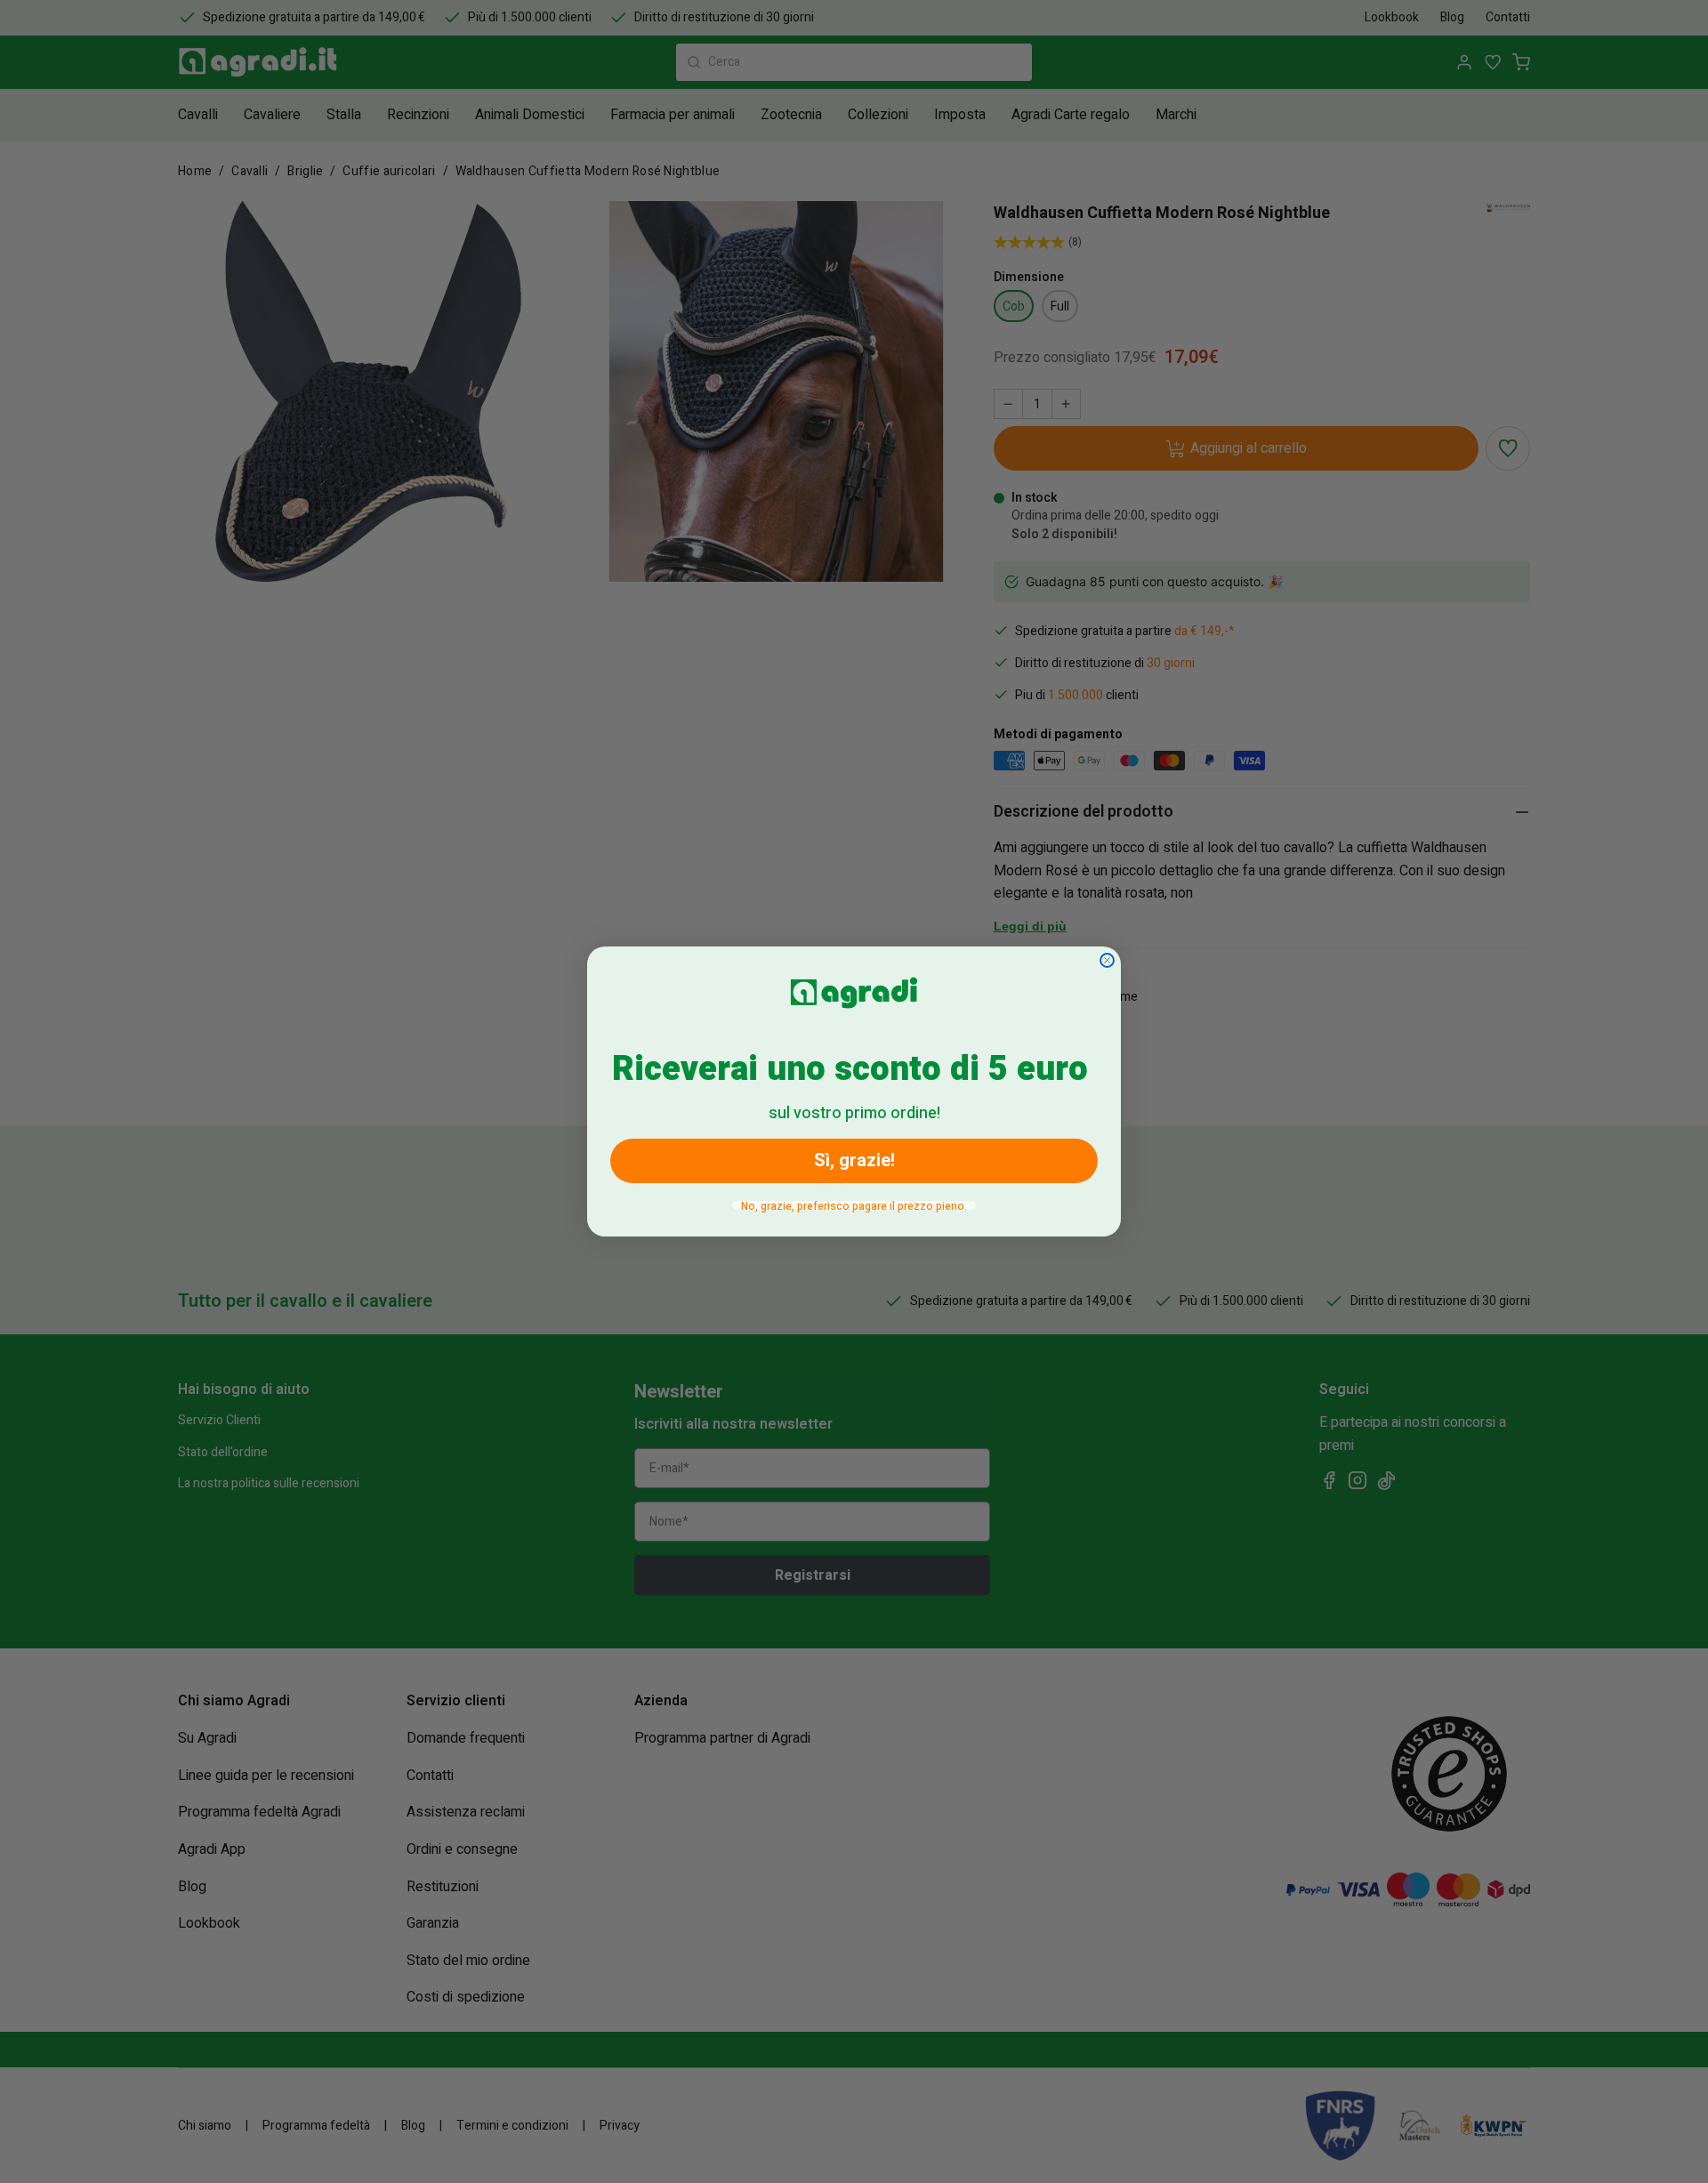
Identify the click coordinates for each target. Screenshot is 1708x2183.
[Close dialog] (1107, 960)
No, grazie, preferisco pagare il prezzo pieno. (854, 1205)
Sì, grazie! (854, 1160)
